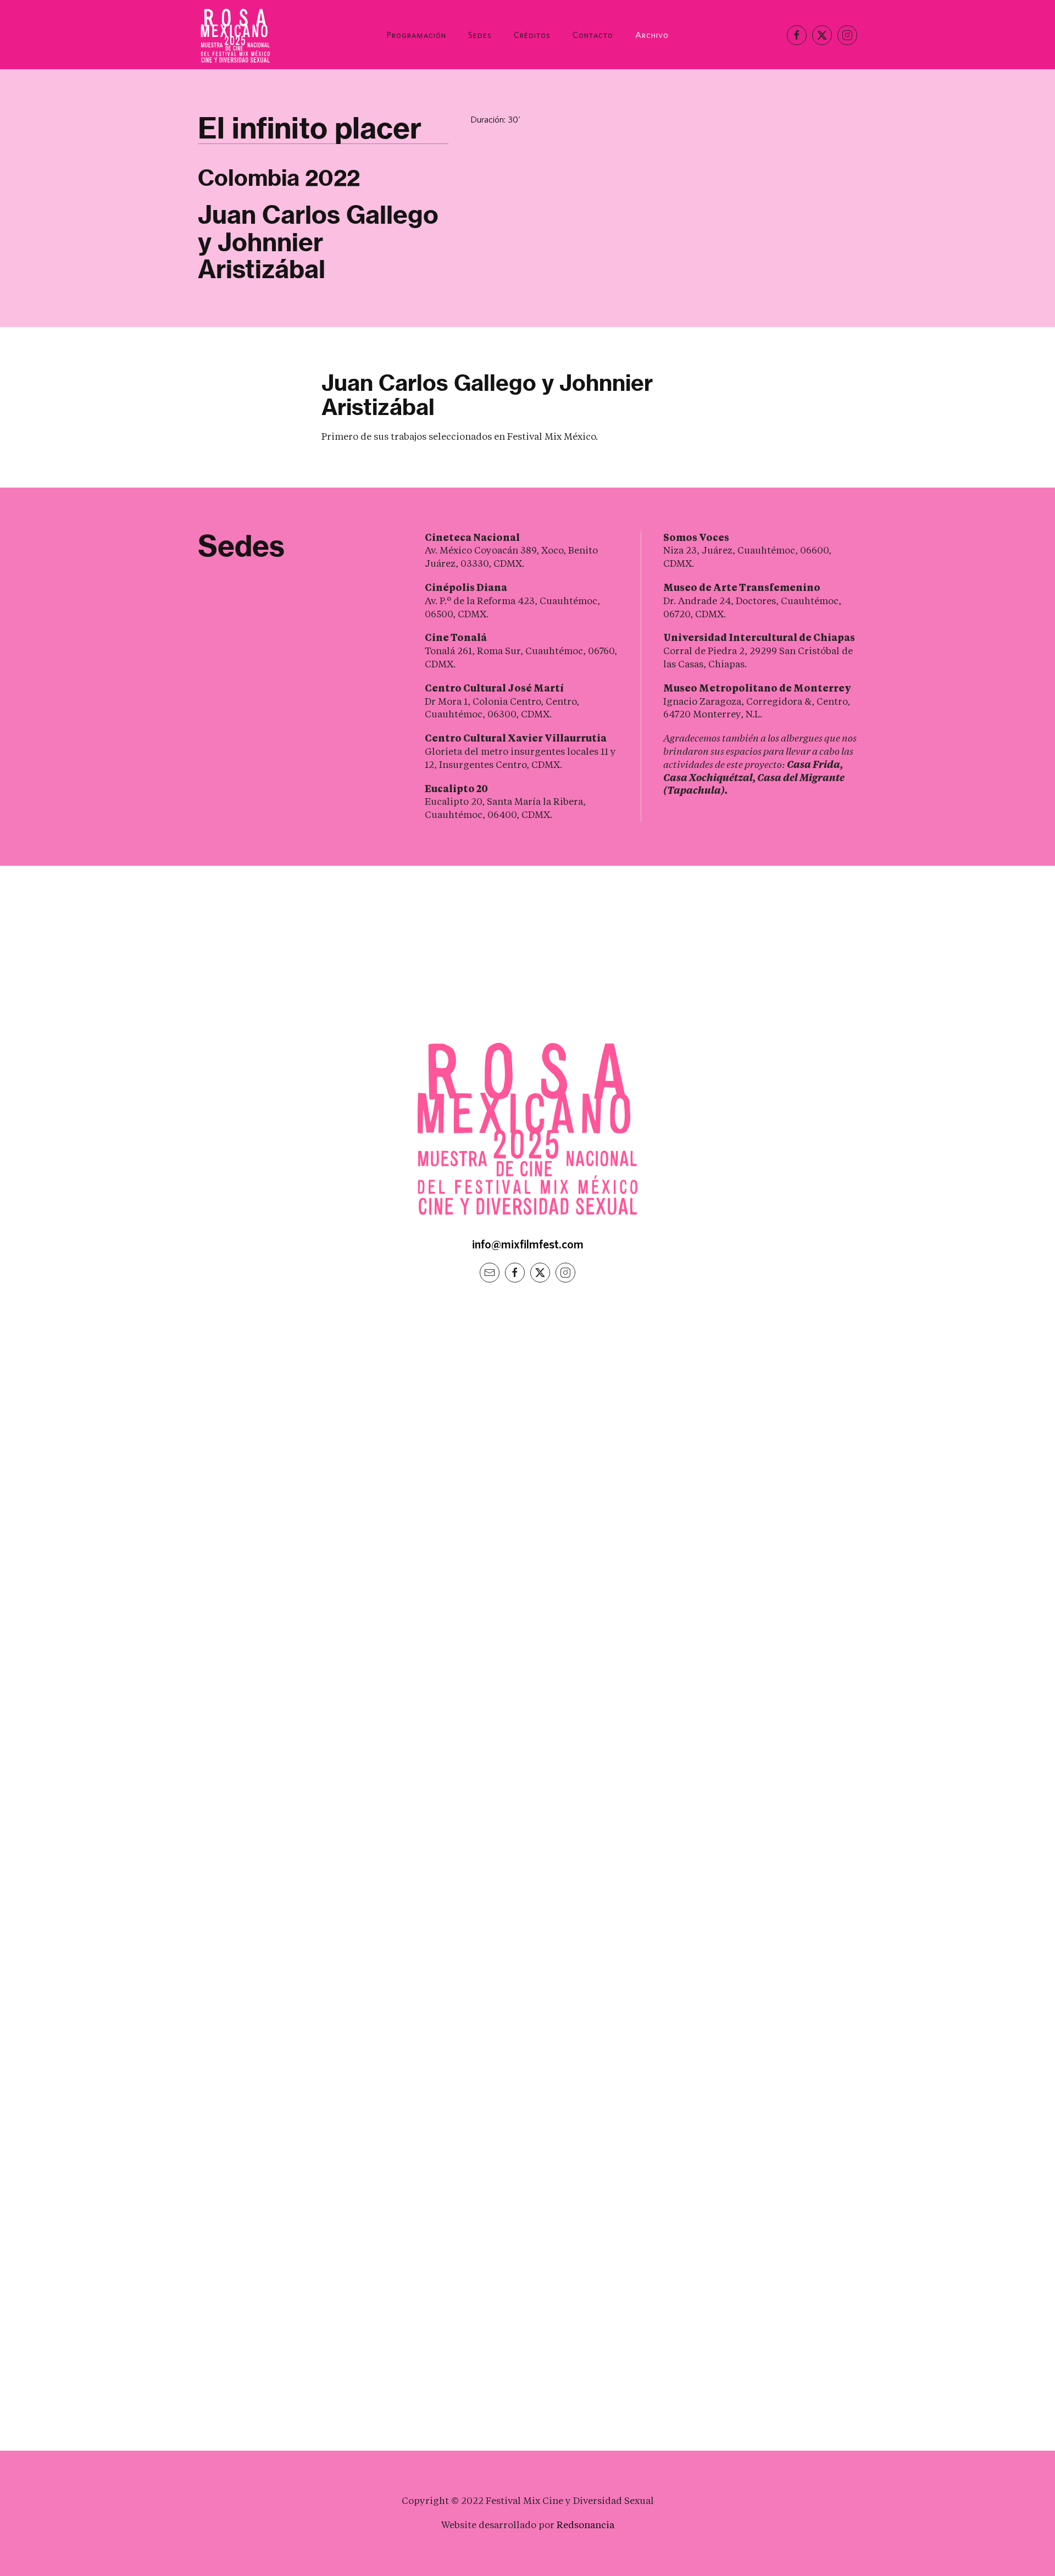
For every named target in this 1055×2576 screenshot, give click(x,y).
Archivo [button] (652, 35)
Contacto (593, 35)
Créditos (532, 35)
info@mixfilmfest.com (528, 1244)
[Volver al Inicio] (236, 35)
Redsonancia (585, 2525)
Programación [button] (416, 35)
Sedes (480, 35)
